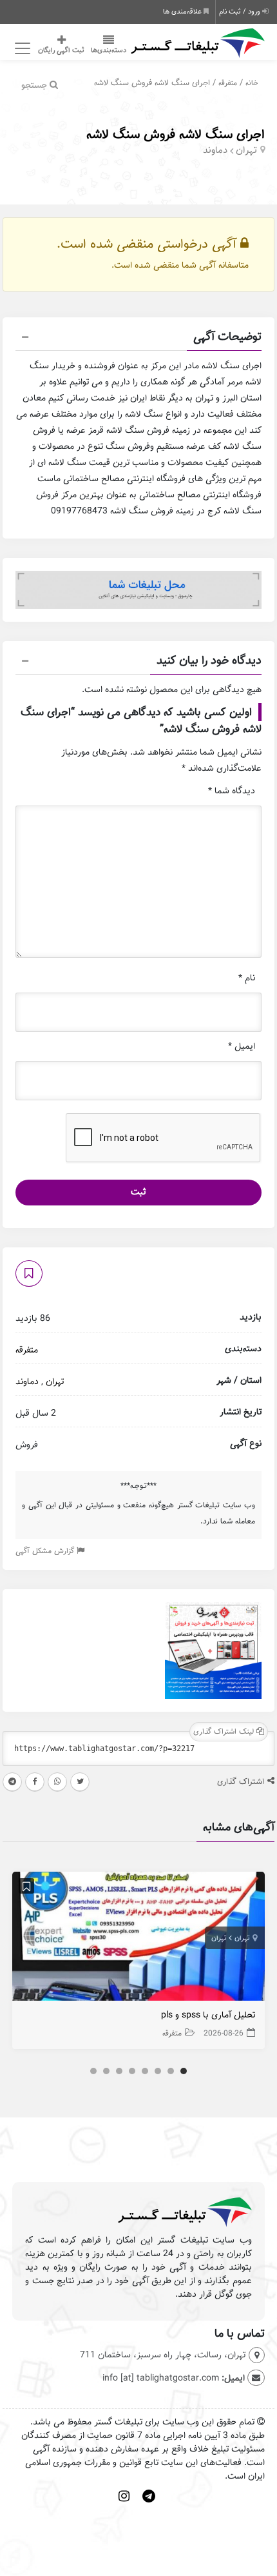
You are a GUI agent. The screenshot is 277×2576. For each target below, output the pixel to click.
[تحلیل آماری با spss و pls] (138, 1939)
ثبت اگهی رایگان (61, 50)
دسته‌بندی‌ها (109, 50)
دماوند (215, 150)
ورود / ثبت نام (241, 12)
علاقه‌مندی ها (183, 12)
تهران (246, 150)
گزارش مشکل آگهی (46, 1551)
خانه (252, 83)
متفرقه (228, 83)
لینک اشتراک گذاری (225, 1731)
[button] (138, 339)
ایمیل (242, 1046)
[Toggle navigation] (20, 49)
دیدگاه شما (232, 791)
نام (247, 978)
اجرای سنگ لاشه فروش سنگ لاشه (176, 134)
